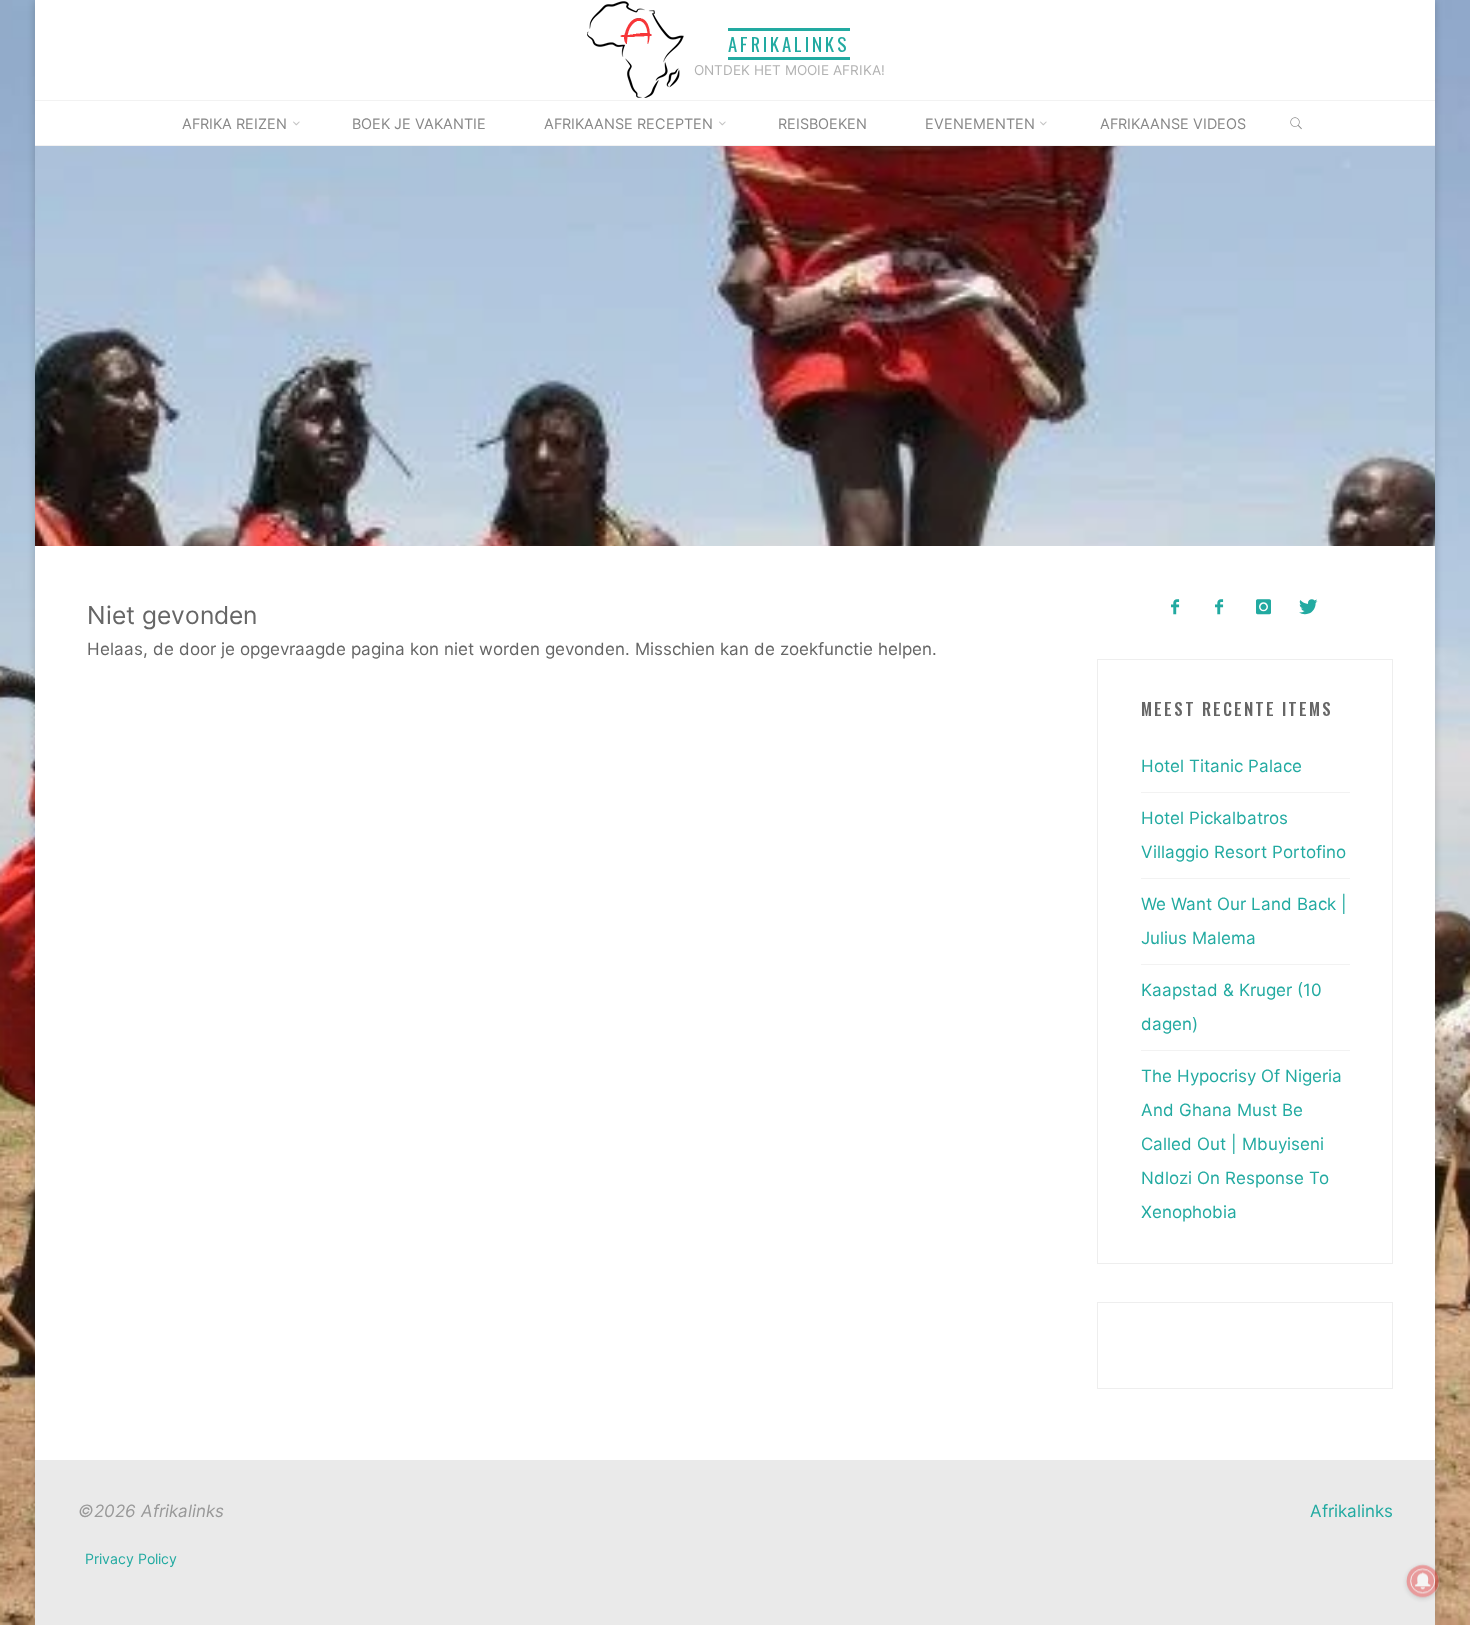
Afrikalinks (789, 43)
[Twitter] (1307, 607)
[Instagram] (1263, 607)
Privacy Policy (131, 1558)
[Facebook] (1174, 607)
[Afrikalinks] (635, 49)
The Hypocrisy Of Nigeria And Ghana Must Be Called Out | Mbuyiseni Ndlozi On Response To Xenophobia (1241, 1144)
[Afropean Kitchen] (1219, 607)
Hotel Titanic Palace (1221, 766)
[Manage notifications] (1423, 1581)
